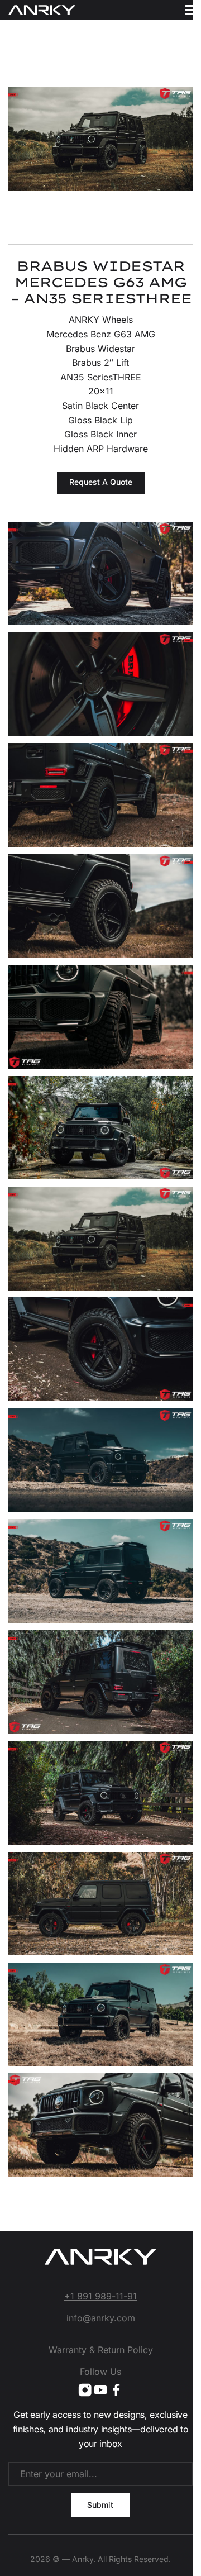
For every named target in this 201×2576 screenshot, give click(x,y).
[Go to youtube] (100, 2390)
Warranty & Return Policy (101, 2350)
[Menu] (191, 10)
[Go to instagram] (85, 2390)
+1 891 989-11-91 (100, 2296)
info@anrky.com (101, 2318)
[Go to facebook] (116, 2390)
